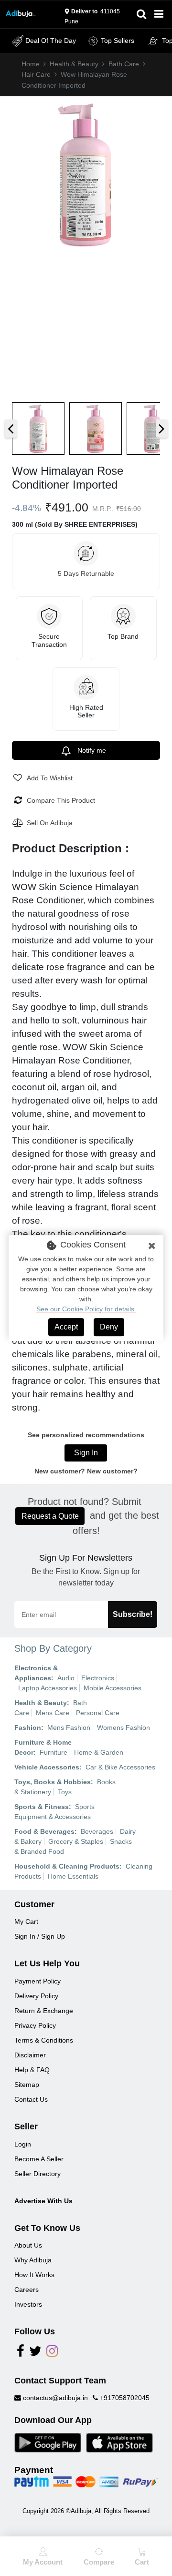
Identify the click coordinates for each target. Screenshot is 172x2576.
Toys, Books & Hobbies (53, 1782)
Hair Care (36, 74)
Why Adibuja (33, 2260)
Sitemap (27, 2085)
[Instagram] (52, 2353)
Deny (109, 1327)
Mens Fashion (69, 1728)
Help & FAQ (32, 2070)
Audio (66, 1678)
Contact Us (31, 2099)
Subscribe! (133, 1614)
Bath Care (124, 64)
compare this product (61, 800)
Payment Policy (38, 1981)
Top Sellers (118, 41)
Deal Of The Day (51, 41)
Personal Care (98, 1713)
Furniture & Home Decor (43, 1747)
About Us (28, 2245)
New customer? (112, 1471)
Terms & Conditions (44, 2040)
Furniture (54, 1752)
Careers (27, 2290)
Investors (28, 2304)
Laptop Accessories (48, 1688)
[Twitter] (35, 2353)
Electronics (98, 1678)
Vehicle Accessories (47, 1767)
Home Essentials (73, 1876)
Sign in (86, 1453)
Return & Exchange (44, 2011)
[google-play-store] (48, 2442)
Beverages (97, 1831)
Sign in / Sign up (40, 1936)
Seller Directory (38, 2174)
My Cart (26, 1922)
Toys (65, 1792)
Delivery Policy (36, 1996)
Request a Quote (50, 1516)
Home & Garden (99, 1752)
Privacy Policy (35, 2025)
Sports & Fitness (42, 1807)
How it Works (34, 2275)
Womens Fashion (124, 1728)
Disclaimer (30, 2055)
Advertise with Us (43, 2201)
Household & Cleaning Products (67, 1866)
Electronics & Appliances (36, 1673)
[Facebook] (21, 2353)
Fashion (28, 1728)
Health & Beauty (74, 64)
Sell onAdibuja (50, 823)
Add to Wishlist (50, 778)
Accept (66, 1327)
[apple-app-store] (119, 2442)
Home (31, 64)
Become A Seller (39, 2159)
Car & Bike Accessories (120, 1767)
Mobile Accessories (113, 1688)
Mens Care (53, 1713)
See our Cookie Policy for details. (86, 1309)
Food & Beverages (44, 1831)
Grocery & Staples (76, 1841)
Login (23, 2144)
